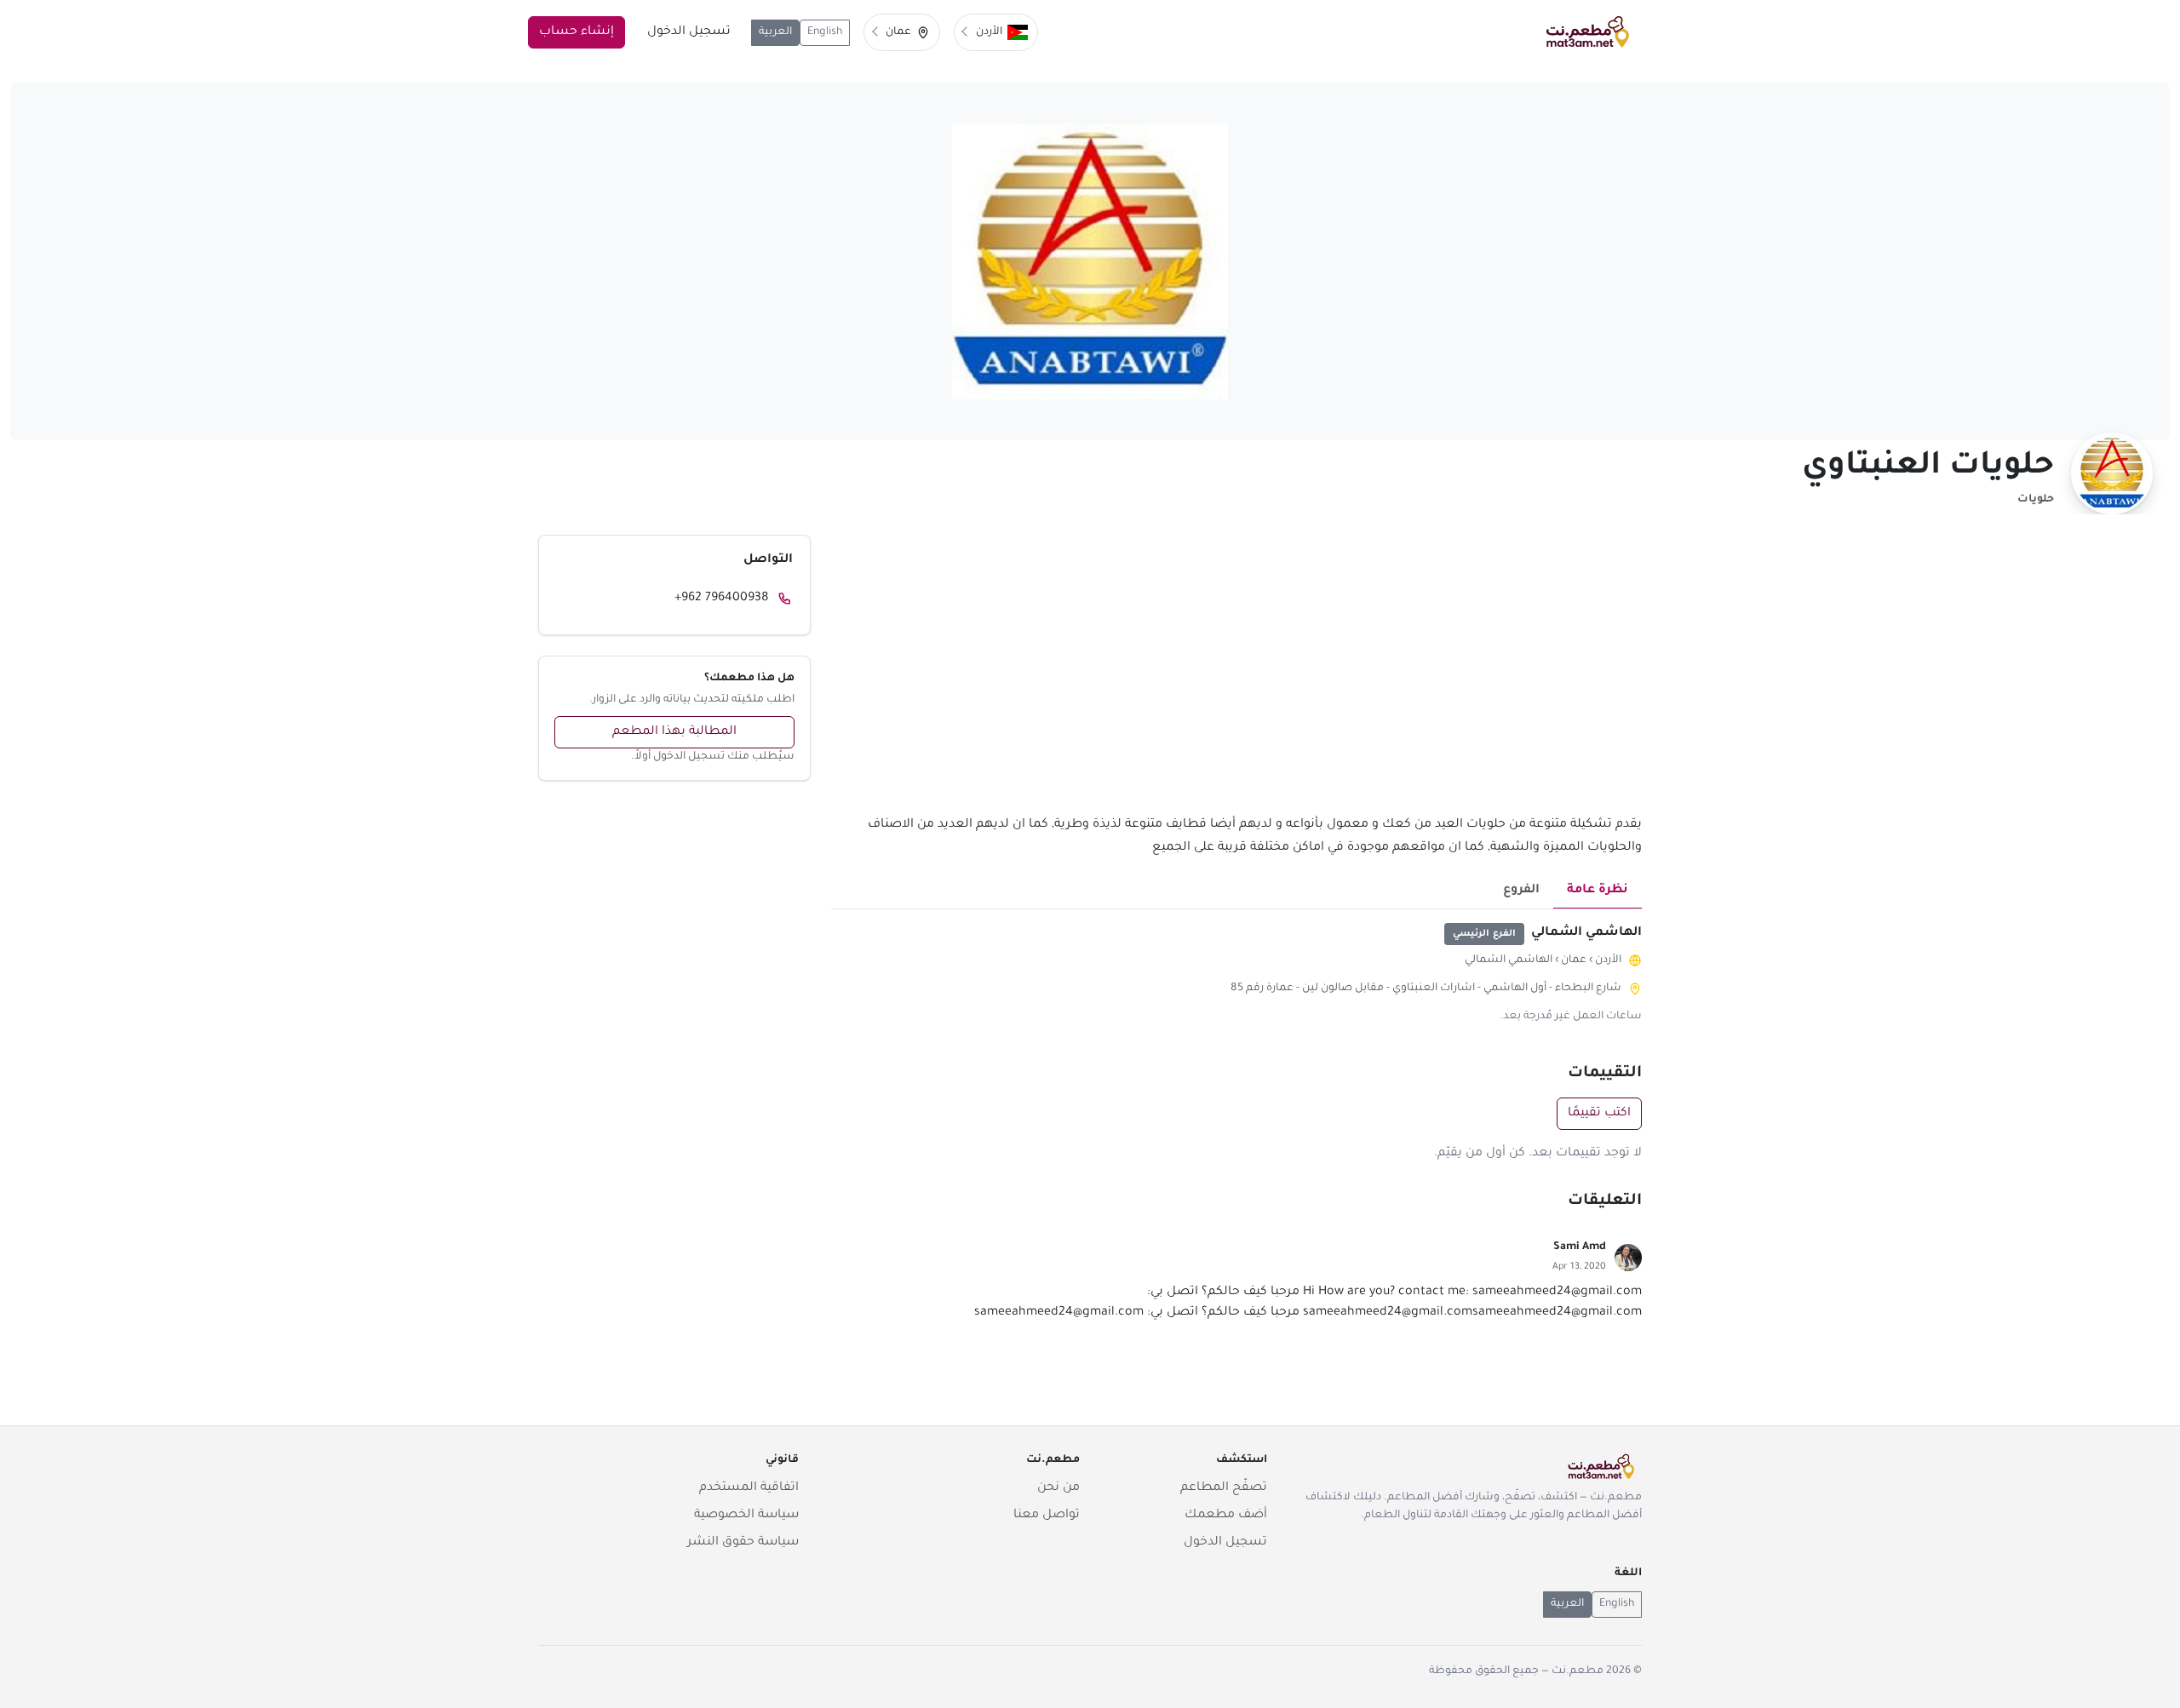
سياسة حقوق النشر (743, 1543)
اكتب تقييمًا (1599, 1114)
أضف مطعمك (1226, 1516)
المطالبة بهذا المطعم (674, 732)
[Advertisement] (1236, 674)
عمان (1574, 960)
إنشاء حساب (577, 32)
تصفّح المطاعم (1224, 1488)
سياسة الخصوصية (746, 1516)
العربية (775, 32)
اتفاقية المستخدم (749, 1488)
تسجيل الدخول (689, 32)
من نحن (1058, 1488)
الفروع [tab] (1521, 891)
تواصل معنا (1047, 1516)
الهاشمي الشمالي (1509, 960)
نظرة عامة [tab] (1598, 891)
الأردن (1608, 960)
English (825, 32)
